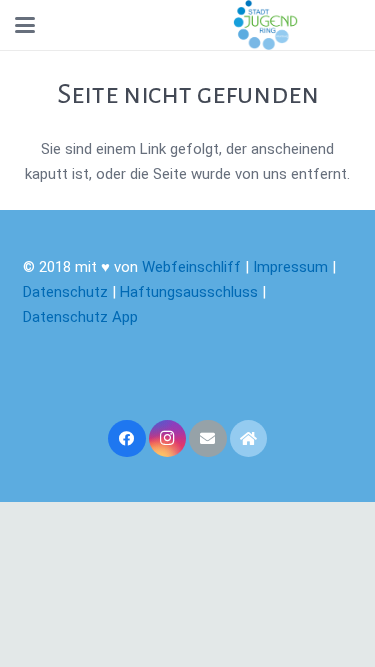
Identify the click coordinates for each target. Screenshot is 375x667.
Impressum (290, 267)
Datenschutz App (80, 317)
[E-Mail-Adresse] (208, 439)
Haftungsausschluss (191, 292)
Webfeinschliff (191, 267)
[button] (25, 25)
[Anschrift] (249, 439)
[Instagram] (168, 439)
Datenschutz (65, 292)
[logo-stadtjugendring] (265, 25)
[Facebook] (127, 439)
